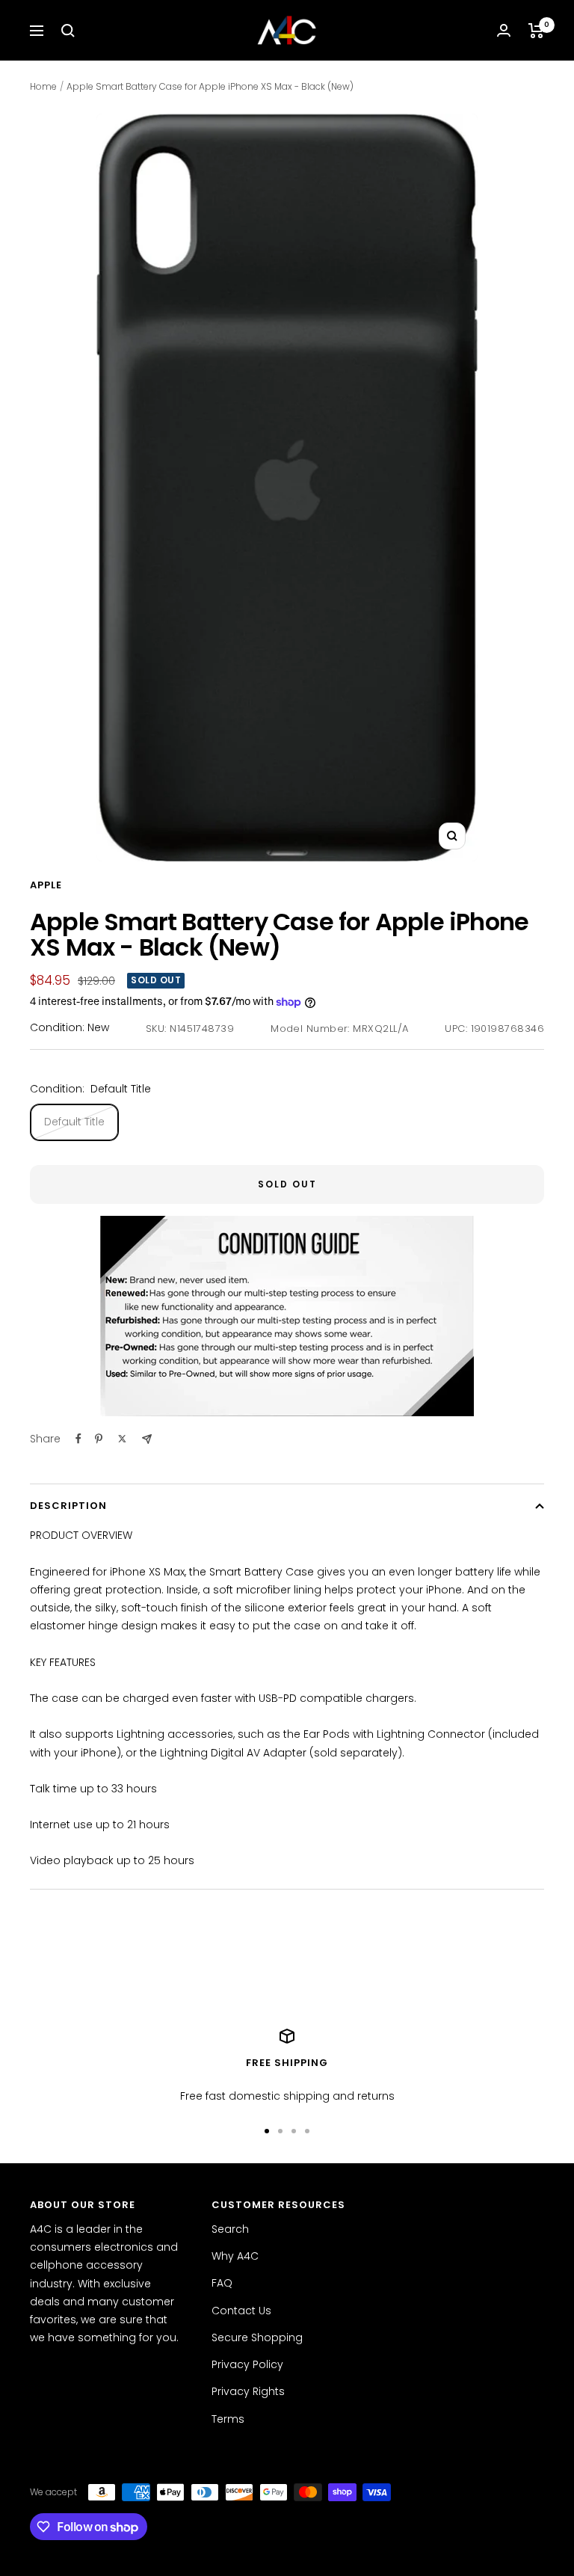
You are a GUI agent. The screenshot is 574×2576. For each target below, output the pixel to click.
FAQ (222, 2283)
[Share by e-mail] (147, 1439)
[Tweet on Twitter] (122, 1439)
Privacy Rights (248, 2391)
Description (68, 1506)
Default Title (74, 1122)
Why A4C (235, 2256)
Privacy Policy (247, 2364)
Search (230, 2229)
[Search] (68, 31)
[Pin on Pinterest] (99, 1439)
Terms (228, 2419)
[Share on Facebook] (78, 1439)
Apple (46, 885)
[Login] (504, 30)
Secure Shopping (257, 2337)
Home (43, 86)
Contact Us (241, 2311)
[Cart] (536, 31)
